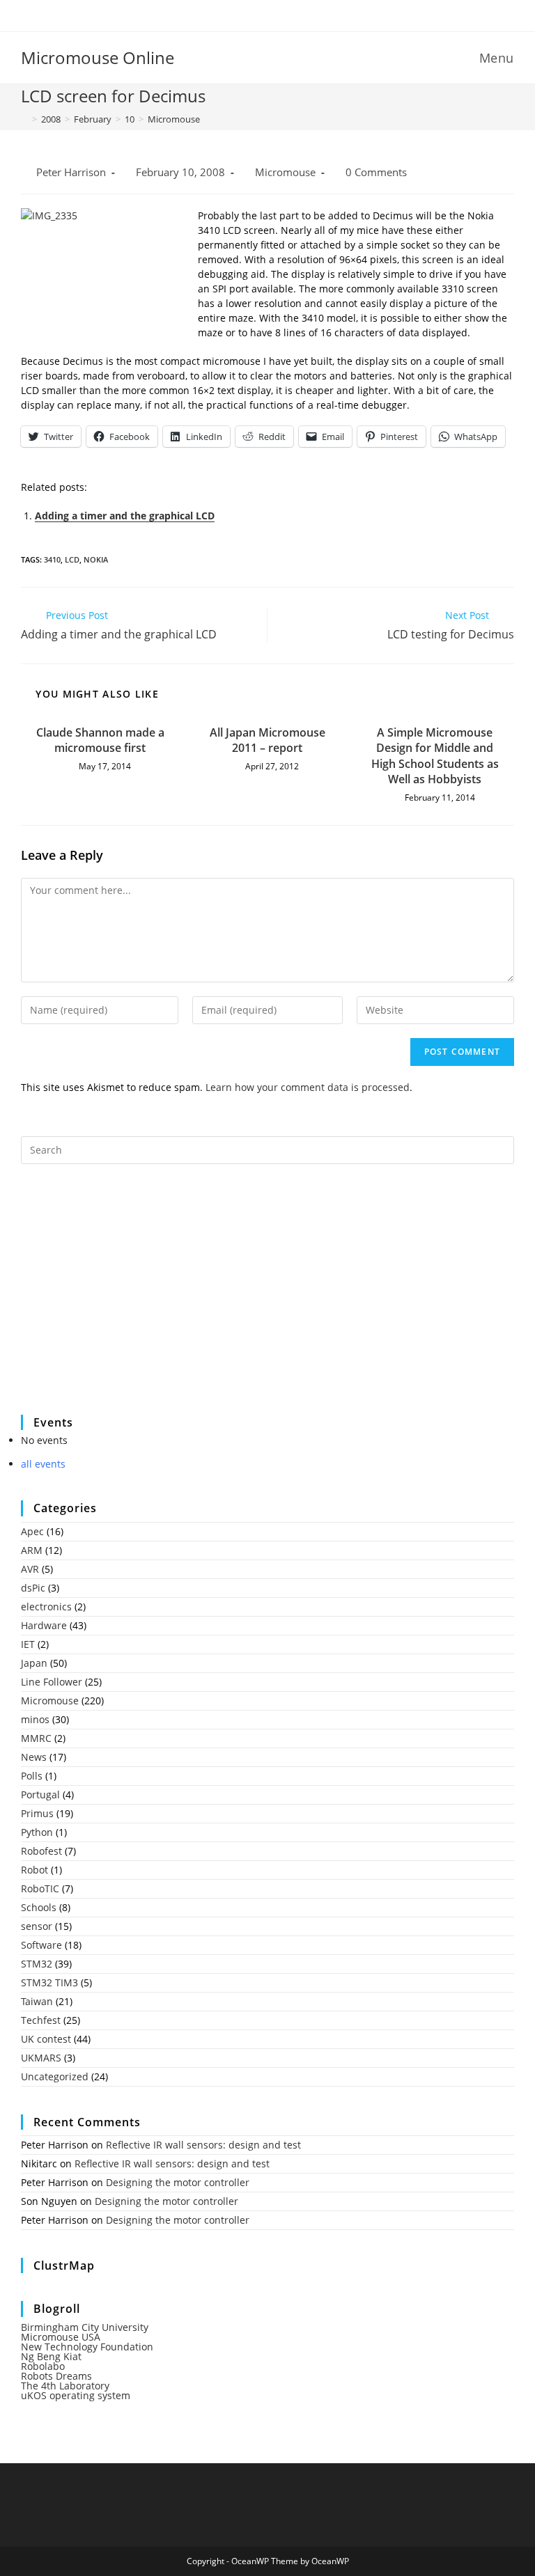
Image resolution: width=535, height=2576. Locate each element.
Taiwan (37, 2001)
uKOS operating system (76, 2395)
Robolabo (43, 2366)
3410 (52, 559)
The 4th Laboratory (65, 2386)
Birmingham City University (85, 2327)
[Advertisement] (125, 1298)
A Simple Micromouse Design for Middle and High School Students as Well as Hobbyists (435, 756)
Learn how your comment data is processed (308, 1087)
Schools (39, 1907)
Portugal (40, 1794)
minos (35, 1719)
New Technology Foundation (87, 2347)
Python (37, 1832)
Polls (32, 1776)
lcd (72, 559)
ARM (32, 1550)
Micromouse (174, 119)
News (34, 1757)
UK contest (46, 2039)
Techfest (41, 2020)
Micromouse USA (61, 2337)
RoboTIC (40, 1888)
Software (41, 1945)
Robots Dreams (56, 2376)
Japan (34, 1663)
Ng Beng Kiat (51, 2356)
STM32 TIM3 (49, 1982)
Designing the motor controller (178, 2182)
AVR (30, 1569)
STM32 (37, 1964)
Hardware (44, 1625)
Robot (34, 1870)
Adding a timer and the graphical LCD (125, 516)
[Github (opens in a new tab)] (278, 14)
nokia (96, 559)
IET (28, 1644)
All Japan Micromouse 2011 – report (267, 740)
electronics (46, 1607)
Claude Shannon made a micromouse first (100, 740)
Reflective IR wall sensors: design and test (203, 2145)
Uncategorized (55, 2076)
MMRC (36, 1738)
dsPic (33, 1588)
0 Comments (376, 172)
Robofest (41, 1851)
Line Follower (52, 1682)
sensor (37, 1926)
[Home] (24, 119)
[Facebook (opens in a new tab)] (259, 14)
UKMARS (41, 2058)
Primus (37, 1813)
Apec (32, 1531)
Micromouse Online (98, 57)
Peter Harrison (71, 172)
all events (43, 1464)
